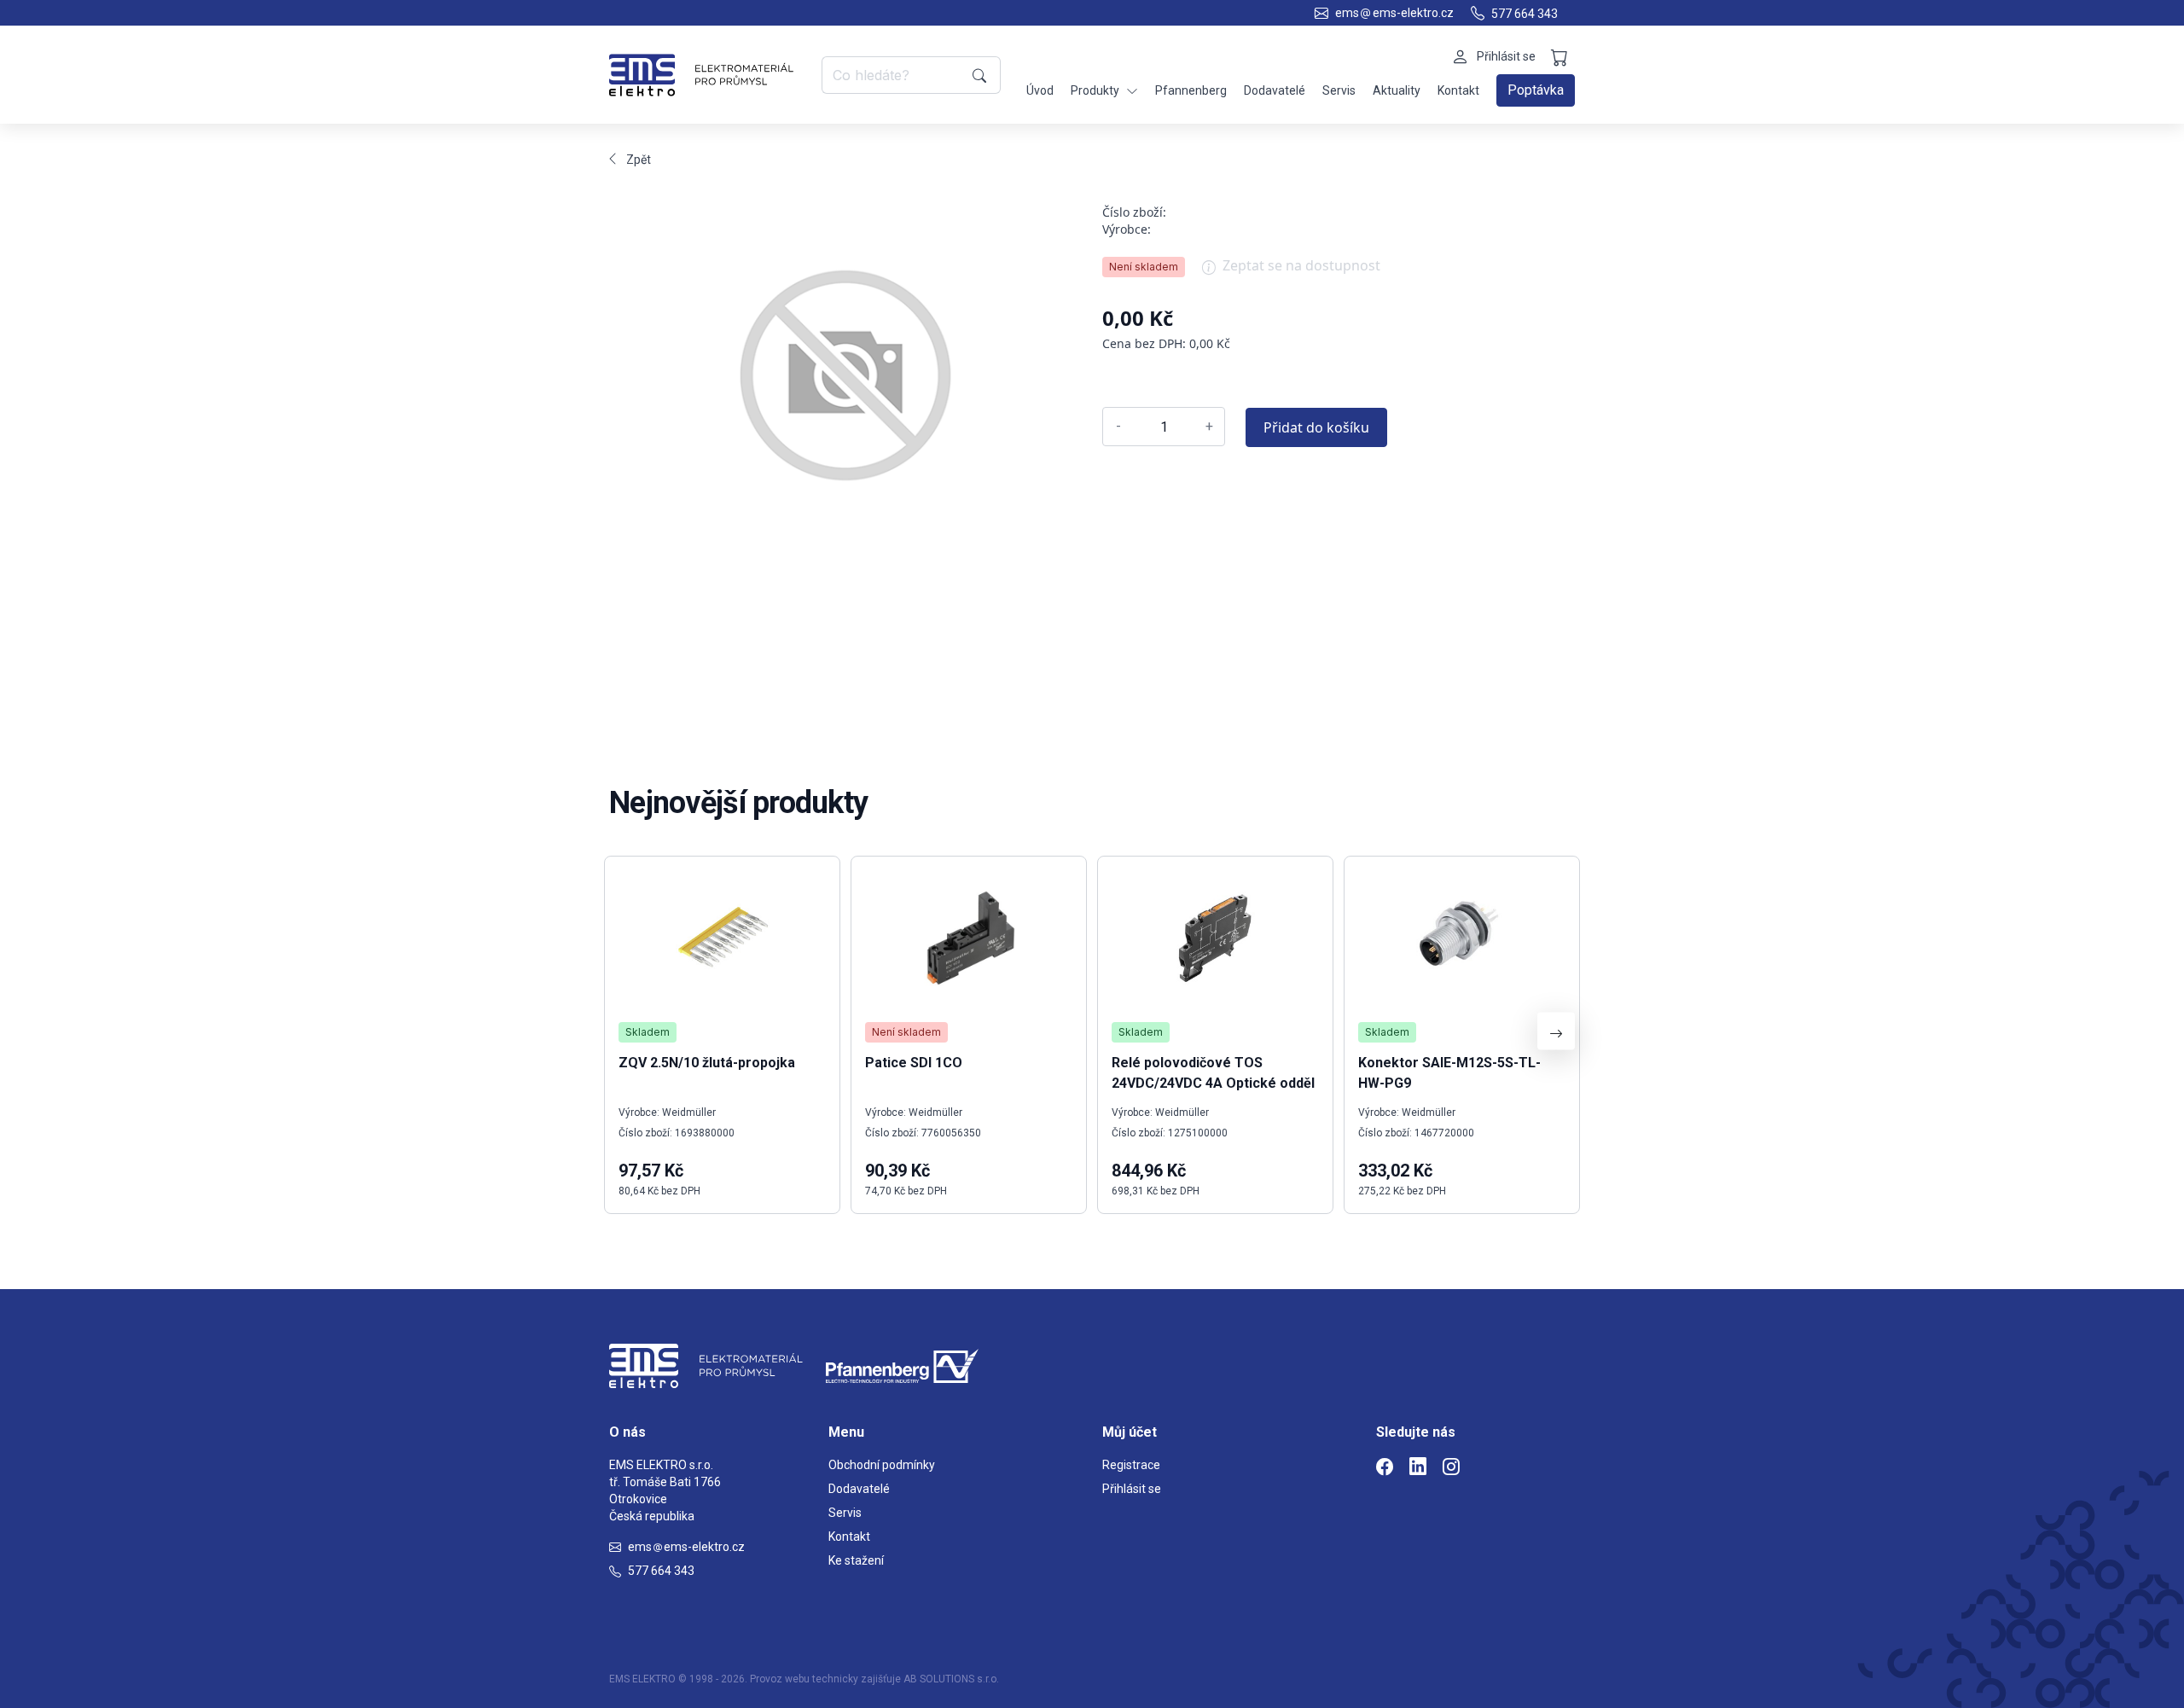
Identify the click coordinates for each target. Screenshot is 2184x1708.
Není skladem (1144, 267)
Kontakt (1458, 90)
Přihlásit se (1132, 1489)
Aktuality (1397, 90)
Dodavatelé (1275, 90)
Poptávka (1536, 90)
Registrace (1131, 1465)
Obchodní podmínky (882, 1465)
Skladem (648, 1032)
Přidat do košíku (1316, 427)
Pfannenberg (1191, 90)
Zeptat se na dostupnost (1301, 265)
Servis (1339, 90)
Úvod (1040, 90)
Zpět (639, 160)
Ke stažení (856, 1560)
